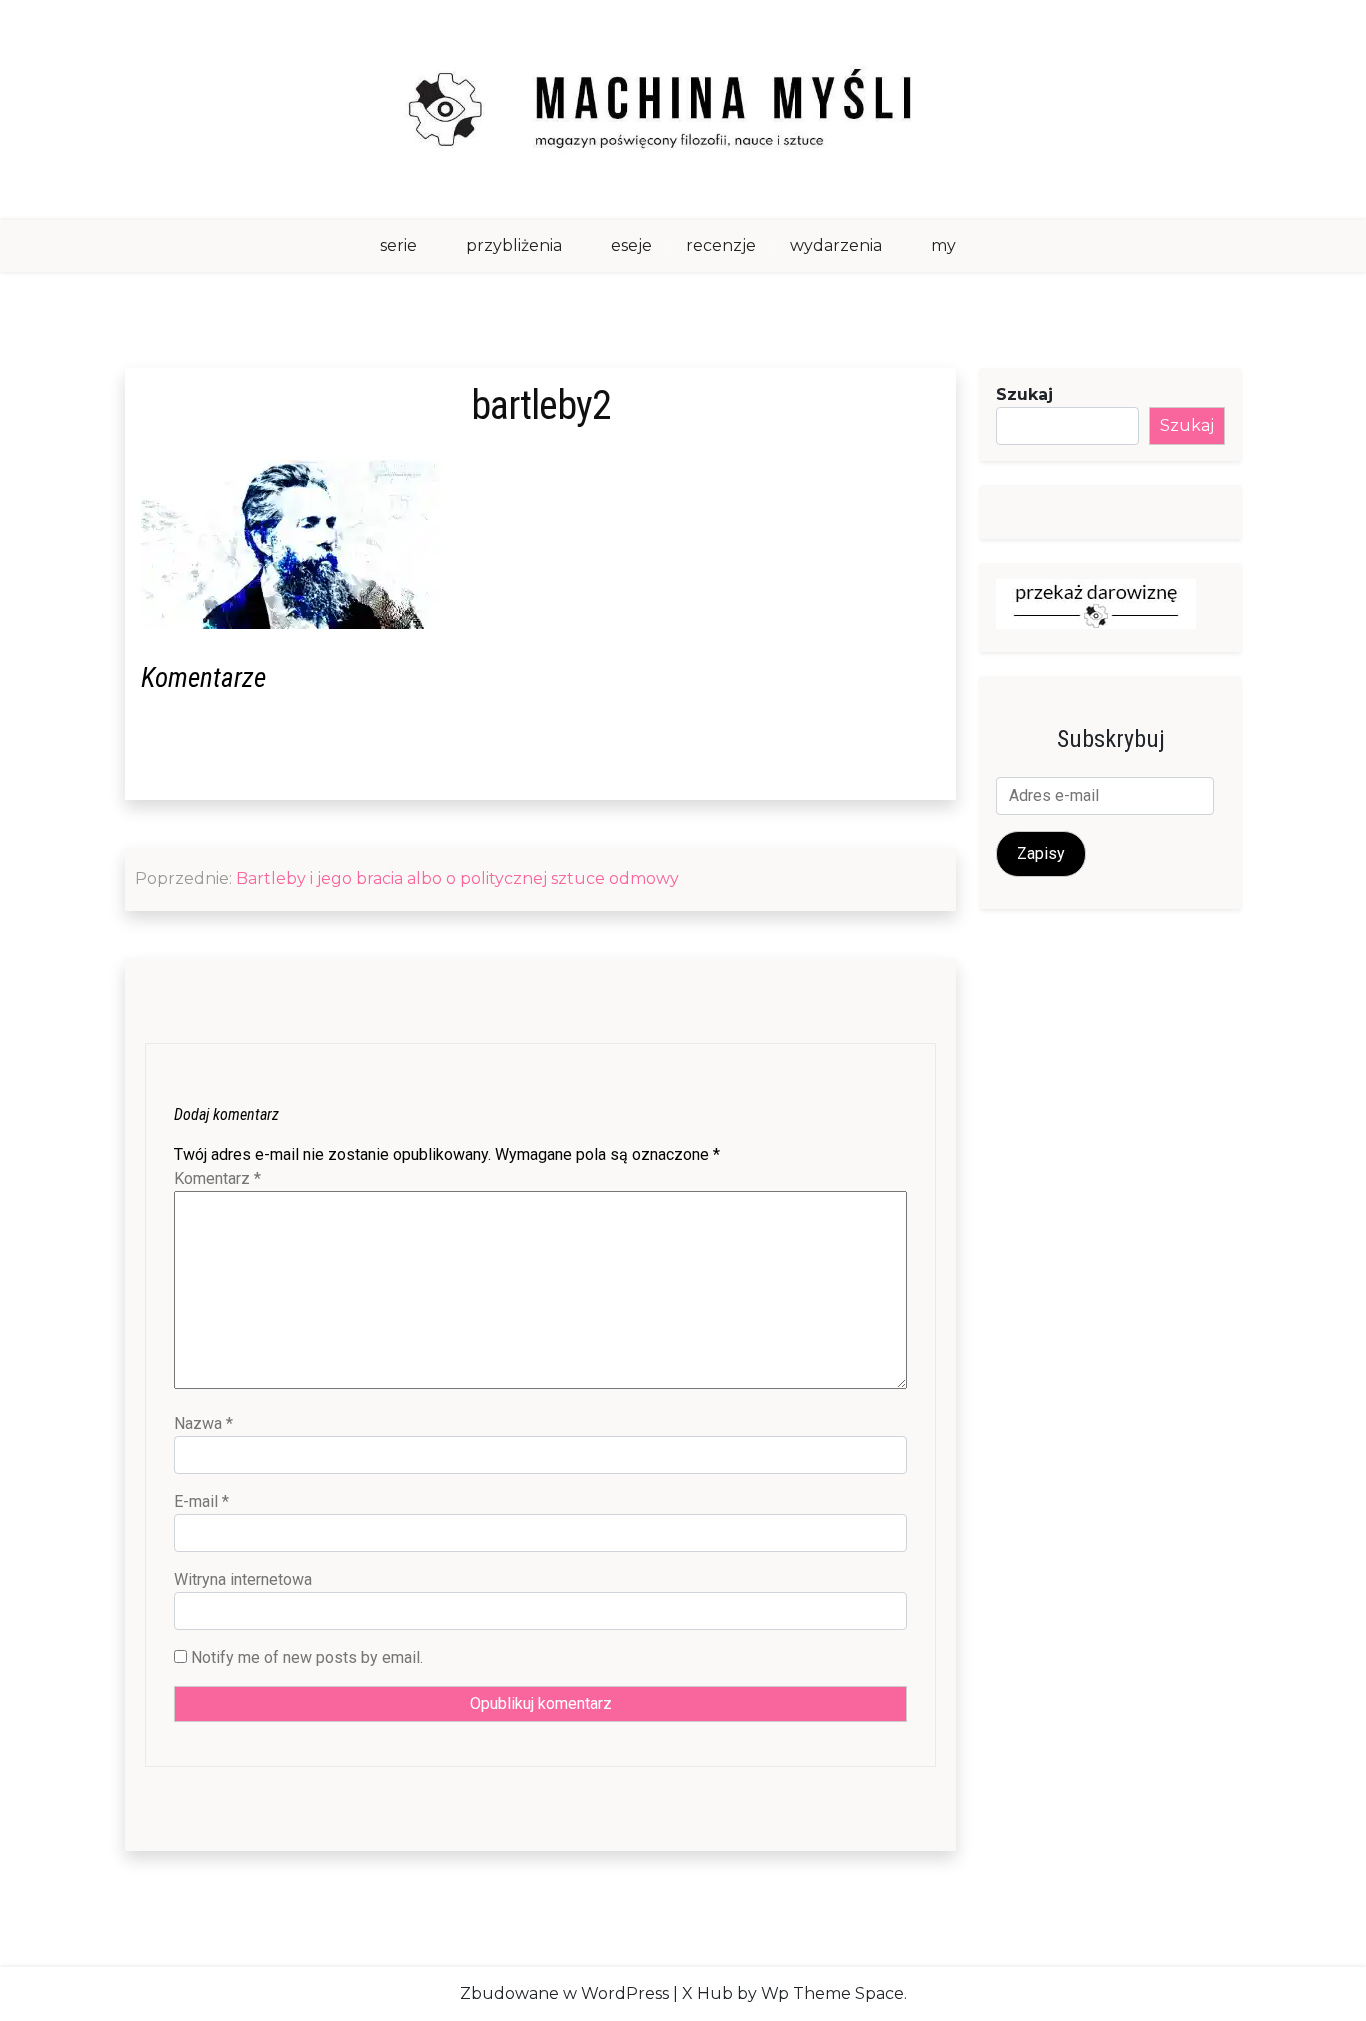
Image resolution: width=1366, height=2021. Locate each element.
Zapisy (1041, 853)
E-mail (201, 1501)
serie (398, 245)
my (943, 245)
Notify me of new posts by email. (307, 1657)
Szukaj (1024, 394)
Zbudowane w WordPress (564, 1993)
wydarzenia (836, 245)
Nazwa (203, 1423)
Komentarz (217, 1178)
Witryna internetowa (243, 1579)
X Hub (707, 1993)
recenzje (721, 245)
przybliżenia (514, 245)
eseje (631, 245)
